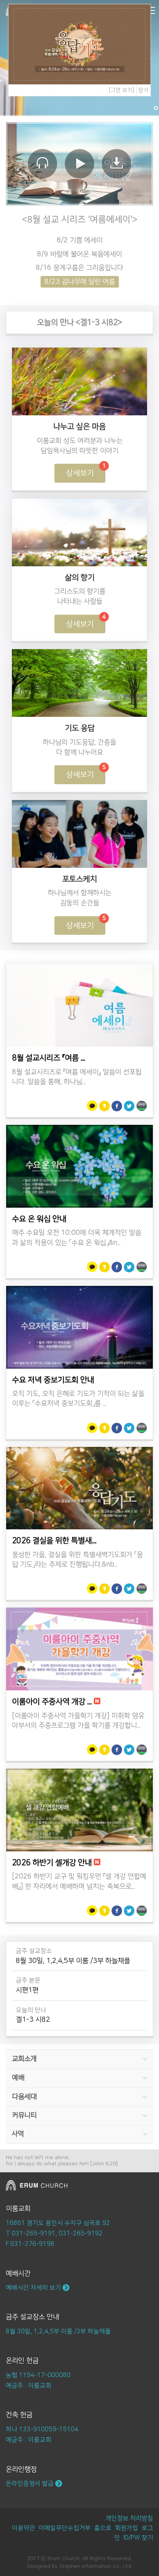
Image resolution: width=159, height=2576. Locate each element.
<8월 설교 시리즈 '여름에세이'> (80, 219)
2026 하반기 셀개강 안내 (52, 1863)
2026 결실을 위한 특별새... (54, 1541)
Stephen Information (85, 2566)
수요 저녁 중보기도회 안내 (53, 1380)
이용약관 (24, 2528)
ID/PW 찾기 (138, 2538)
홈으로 (103, 2528)
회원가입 (127, 2528)
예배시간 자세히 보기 (34, 2288)
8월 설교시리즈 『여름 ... (49, 1058)
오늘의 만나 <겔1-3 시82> (80, 322)
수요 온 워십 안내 (39, 1219)
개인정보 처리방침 (129, 2518)
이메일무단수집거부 (65, 2528)
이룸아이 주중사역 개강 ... (52, 1702)
